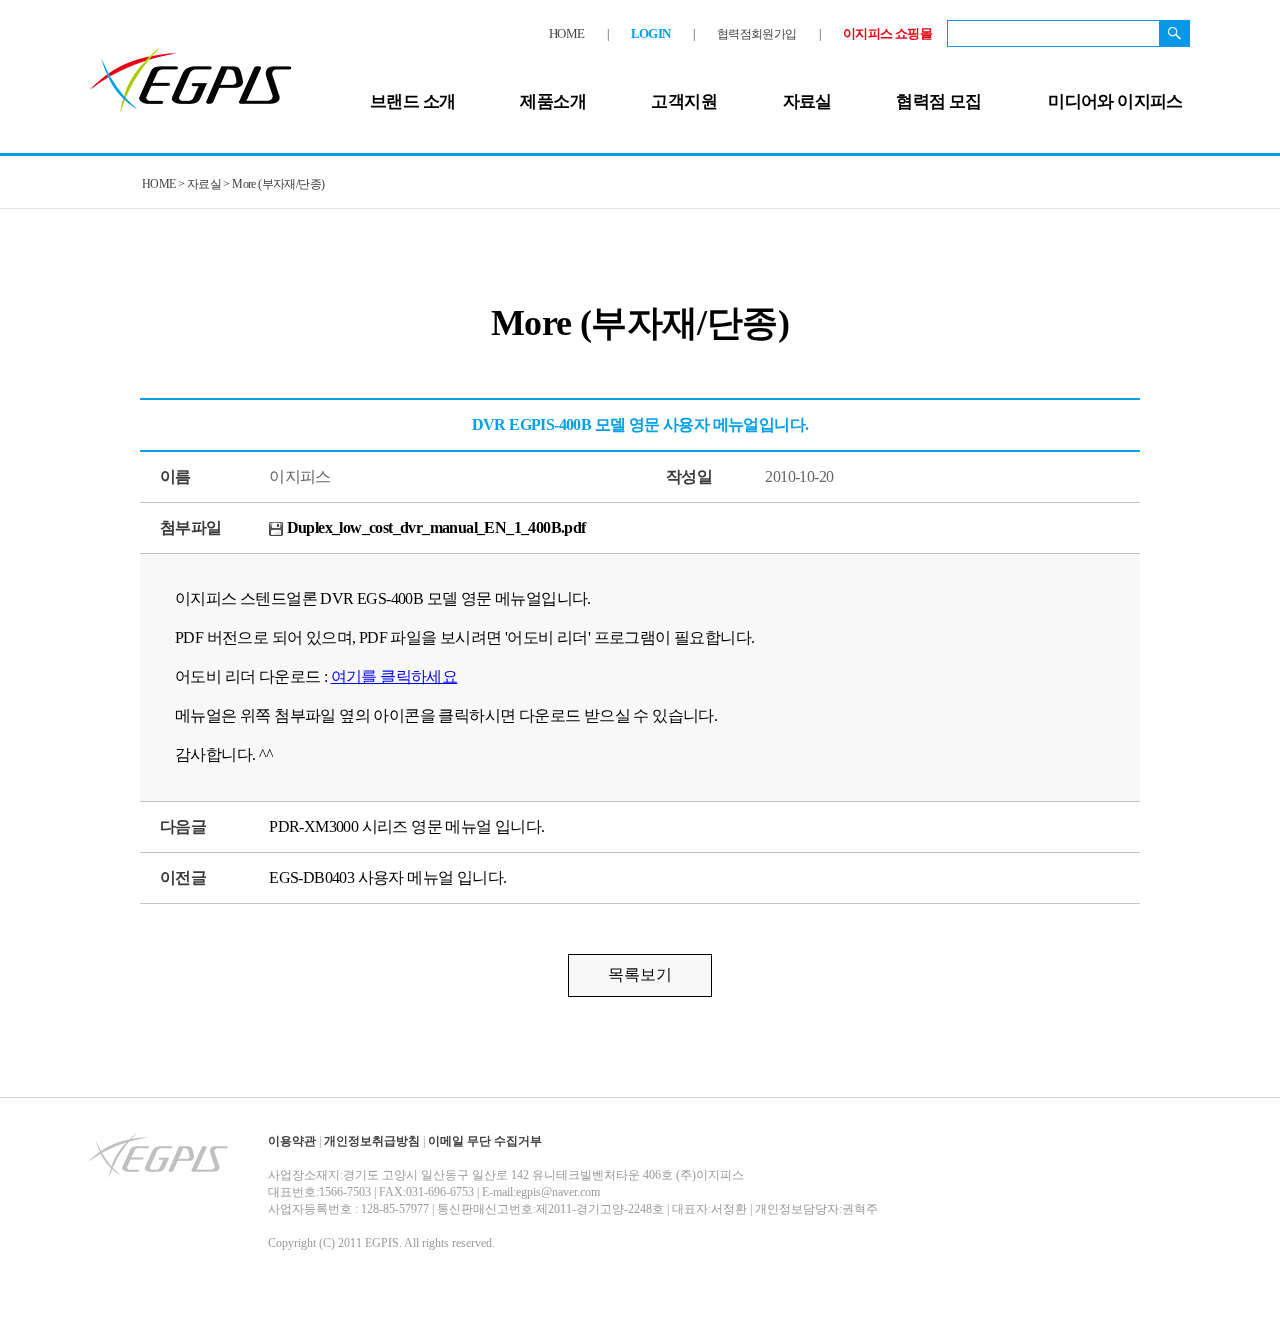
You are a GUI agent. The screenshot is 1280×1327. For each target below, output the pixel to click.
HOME (567, 33)
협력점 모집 (938, 101)
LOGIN (651, 33)
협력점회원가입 (757, 34)
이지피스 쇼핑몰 (887, 33)
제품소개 (553, 101)
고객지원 (684, 101)
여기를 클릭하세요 (394, 676)
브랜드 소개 (412, 101)
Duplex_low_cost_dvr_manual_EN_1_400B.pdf (434, 527)
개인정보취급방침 (372, 1141)
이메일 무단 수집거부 (485, 1141)
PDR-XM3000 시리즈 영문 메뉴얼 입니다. (406, 826)
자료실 (807, 101)
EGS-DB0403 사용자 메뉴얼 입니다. (387, 877)
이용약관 (292, 1141)
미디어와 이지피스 (1115, 101)
